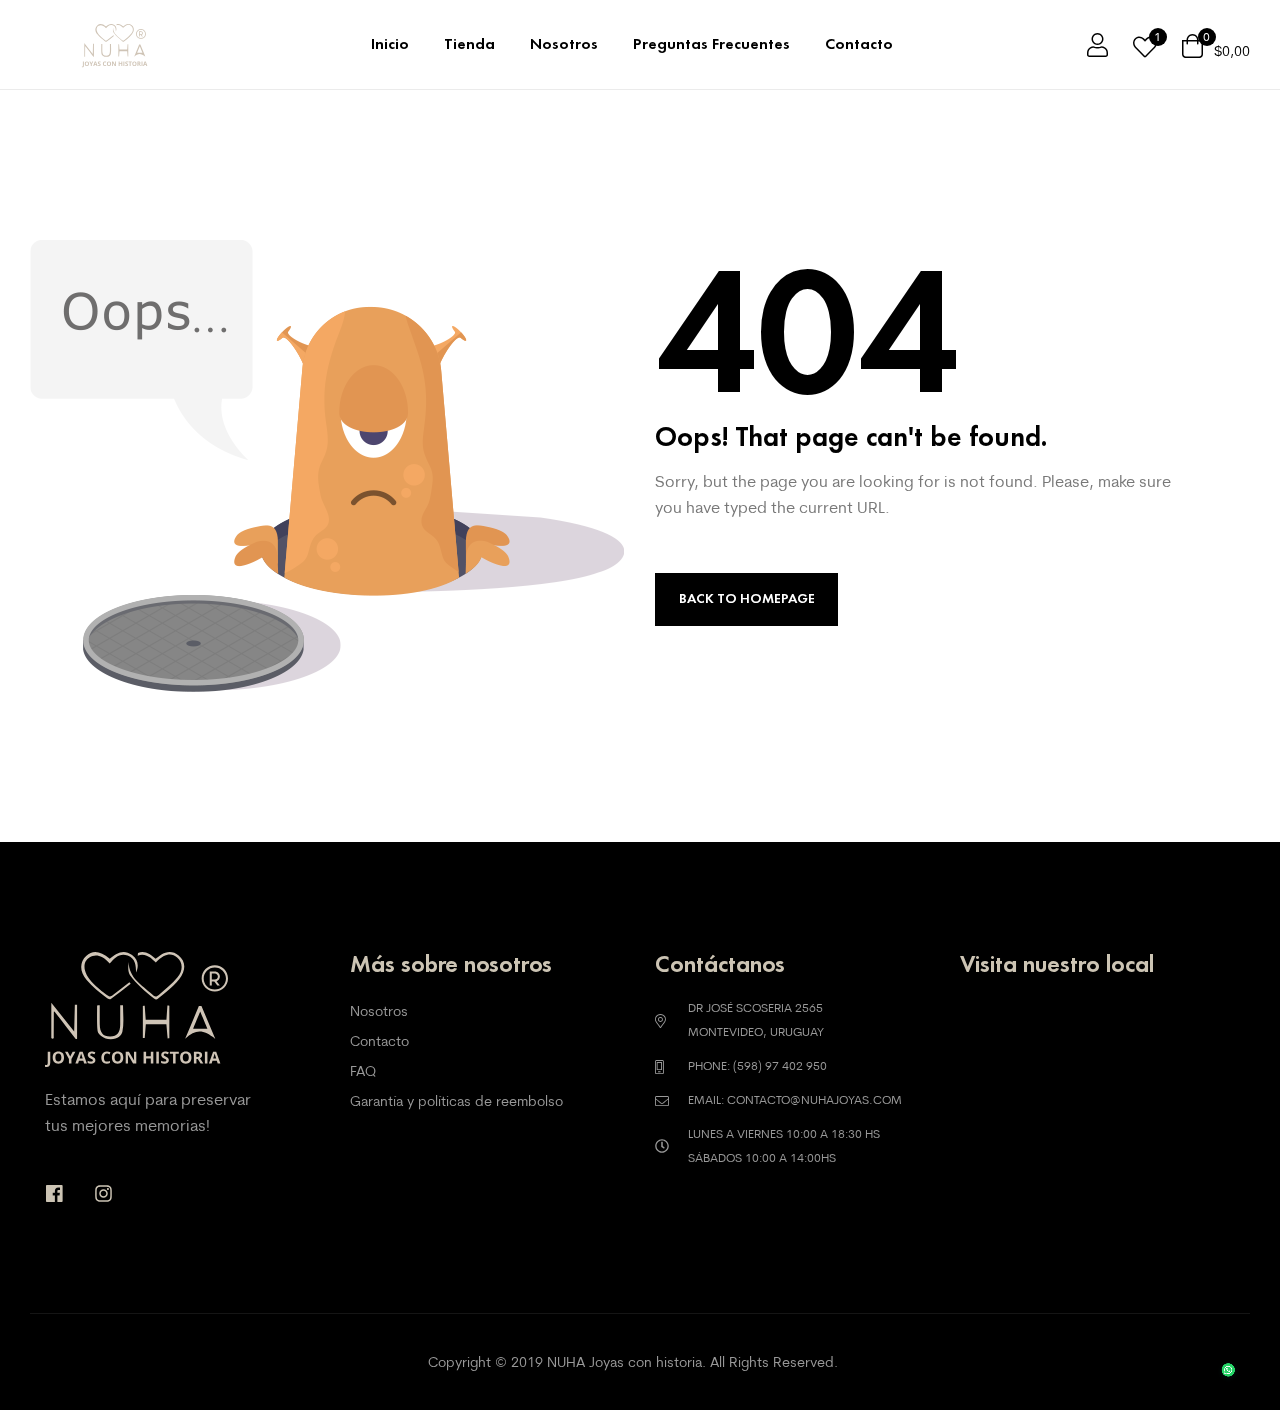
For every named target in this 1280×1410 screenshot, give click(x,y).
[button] (1221, 1350)
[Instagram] (103, 1193)
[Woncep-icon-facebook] (54, 1193)
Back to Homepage (747, 598)
